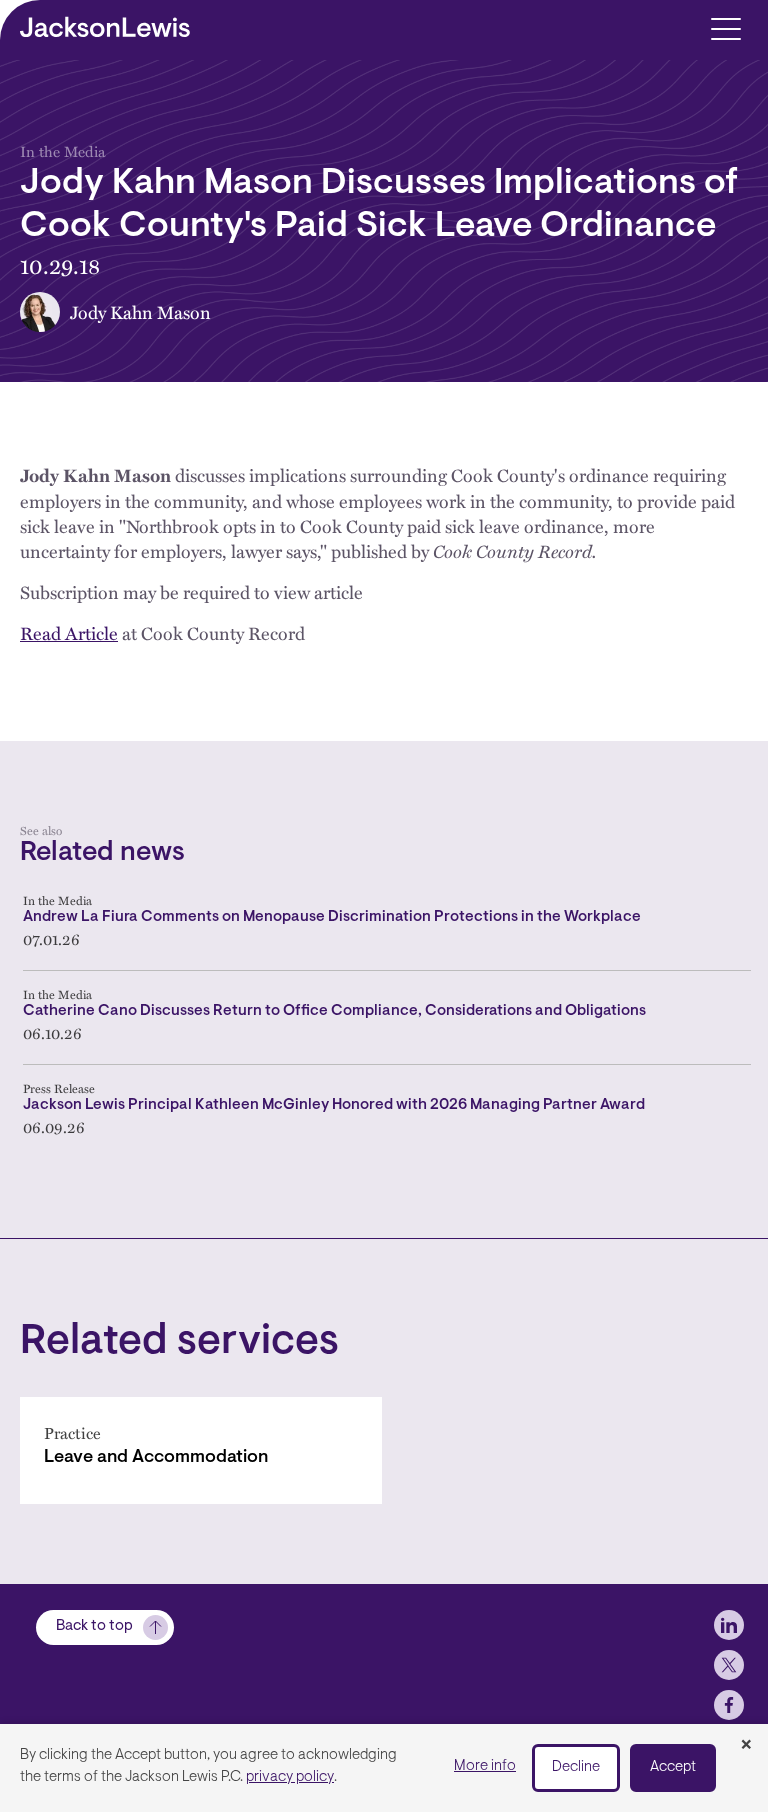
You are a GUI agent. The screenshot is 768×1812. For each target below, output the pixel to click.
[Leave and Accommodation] (201, 1450)
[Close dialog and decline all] (746, 1746)
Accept (673, 1767)
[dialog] (384, 1768)
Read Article (69, 632)
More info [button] (485, 1766)
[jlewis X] (729, 1665)
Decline (576, 1767)
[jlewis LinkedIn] (729, 1625)
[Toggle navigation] (725, 27)
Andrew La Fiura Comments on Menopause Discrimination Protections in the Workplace (332, 917)
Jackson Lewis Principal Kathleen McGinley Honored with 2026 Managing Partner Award (334, 1105)
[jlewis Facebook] (729, 1705)
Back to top (94, 1626)
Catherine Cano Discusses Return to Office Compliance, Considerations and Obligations (334, 1011)
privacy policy (290, 1777)
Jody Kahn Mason (140, 311)
